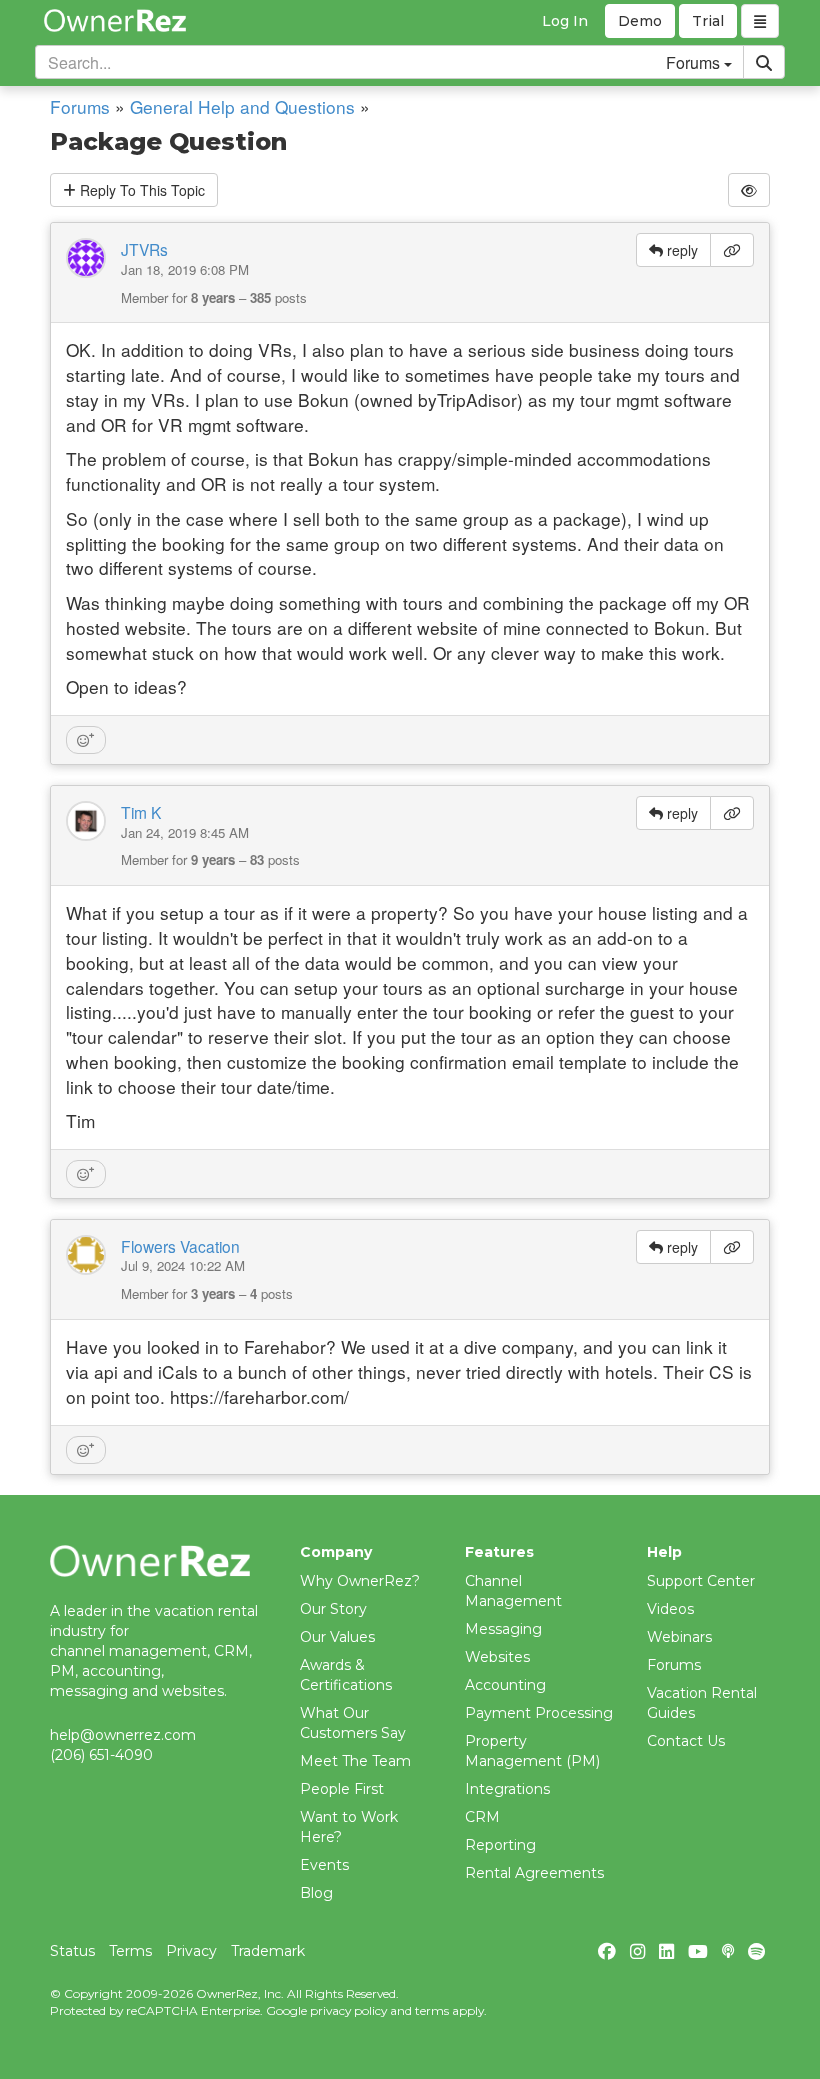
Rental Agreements (534, 1873)
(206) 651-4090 (101, 1755)
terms (432, 2010)
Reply (140, 190)
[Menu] (760, 21)
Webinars (679, 1637)
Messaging (503, 1629)
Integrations (507, 1789)
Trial (708, 21)
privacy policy (348, 2010)
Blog (316, 1893)
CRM (482, 1817)
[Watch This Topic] (749, 190)
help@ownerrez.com (123, 1735)
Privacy (191, 1951)
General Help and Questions (242, 106)
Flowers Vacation (180, 1246)
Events (324, 1865)
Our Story (333, 1609)
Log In (565, 21)
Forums (80, 106)
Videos (670, 1609)
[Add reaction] (86, 740)
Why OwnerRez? (360, 1581)
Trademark (268, 1951)
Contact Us (686, 1741)
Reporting (500, 1845)
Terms (130, 1951)
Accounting (505, 1685)
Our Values (337, 1637)
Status (72, 1951)
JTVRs (144, 249)
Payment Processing (539, 1713)
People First (342, 1789)
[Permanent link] (732, 250)
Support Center (701, 1581)
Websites (497, 1657)
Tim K (141, 812)
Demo (640, 21)
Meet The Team (355, 1761)
